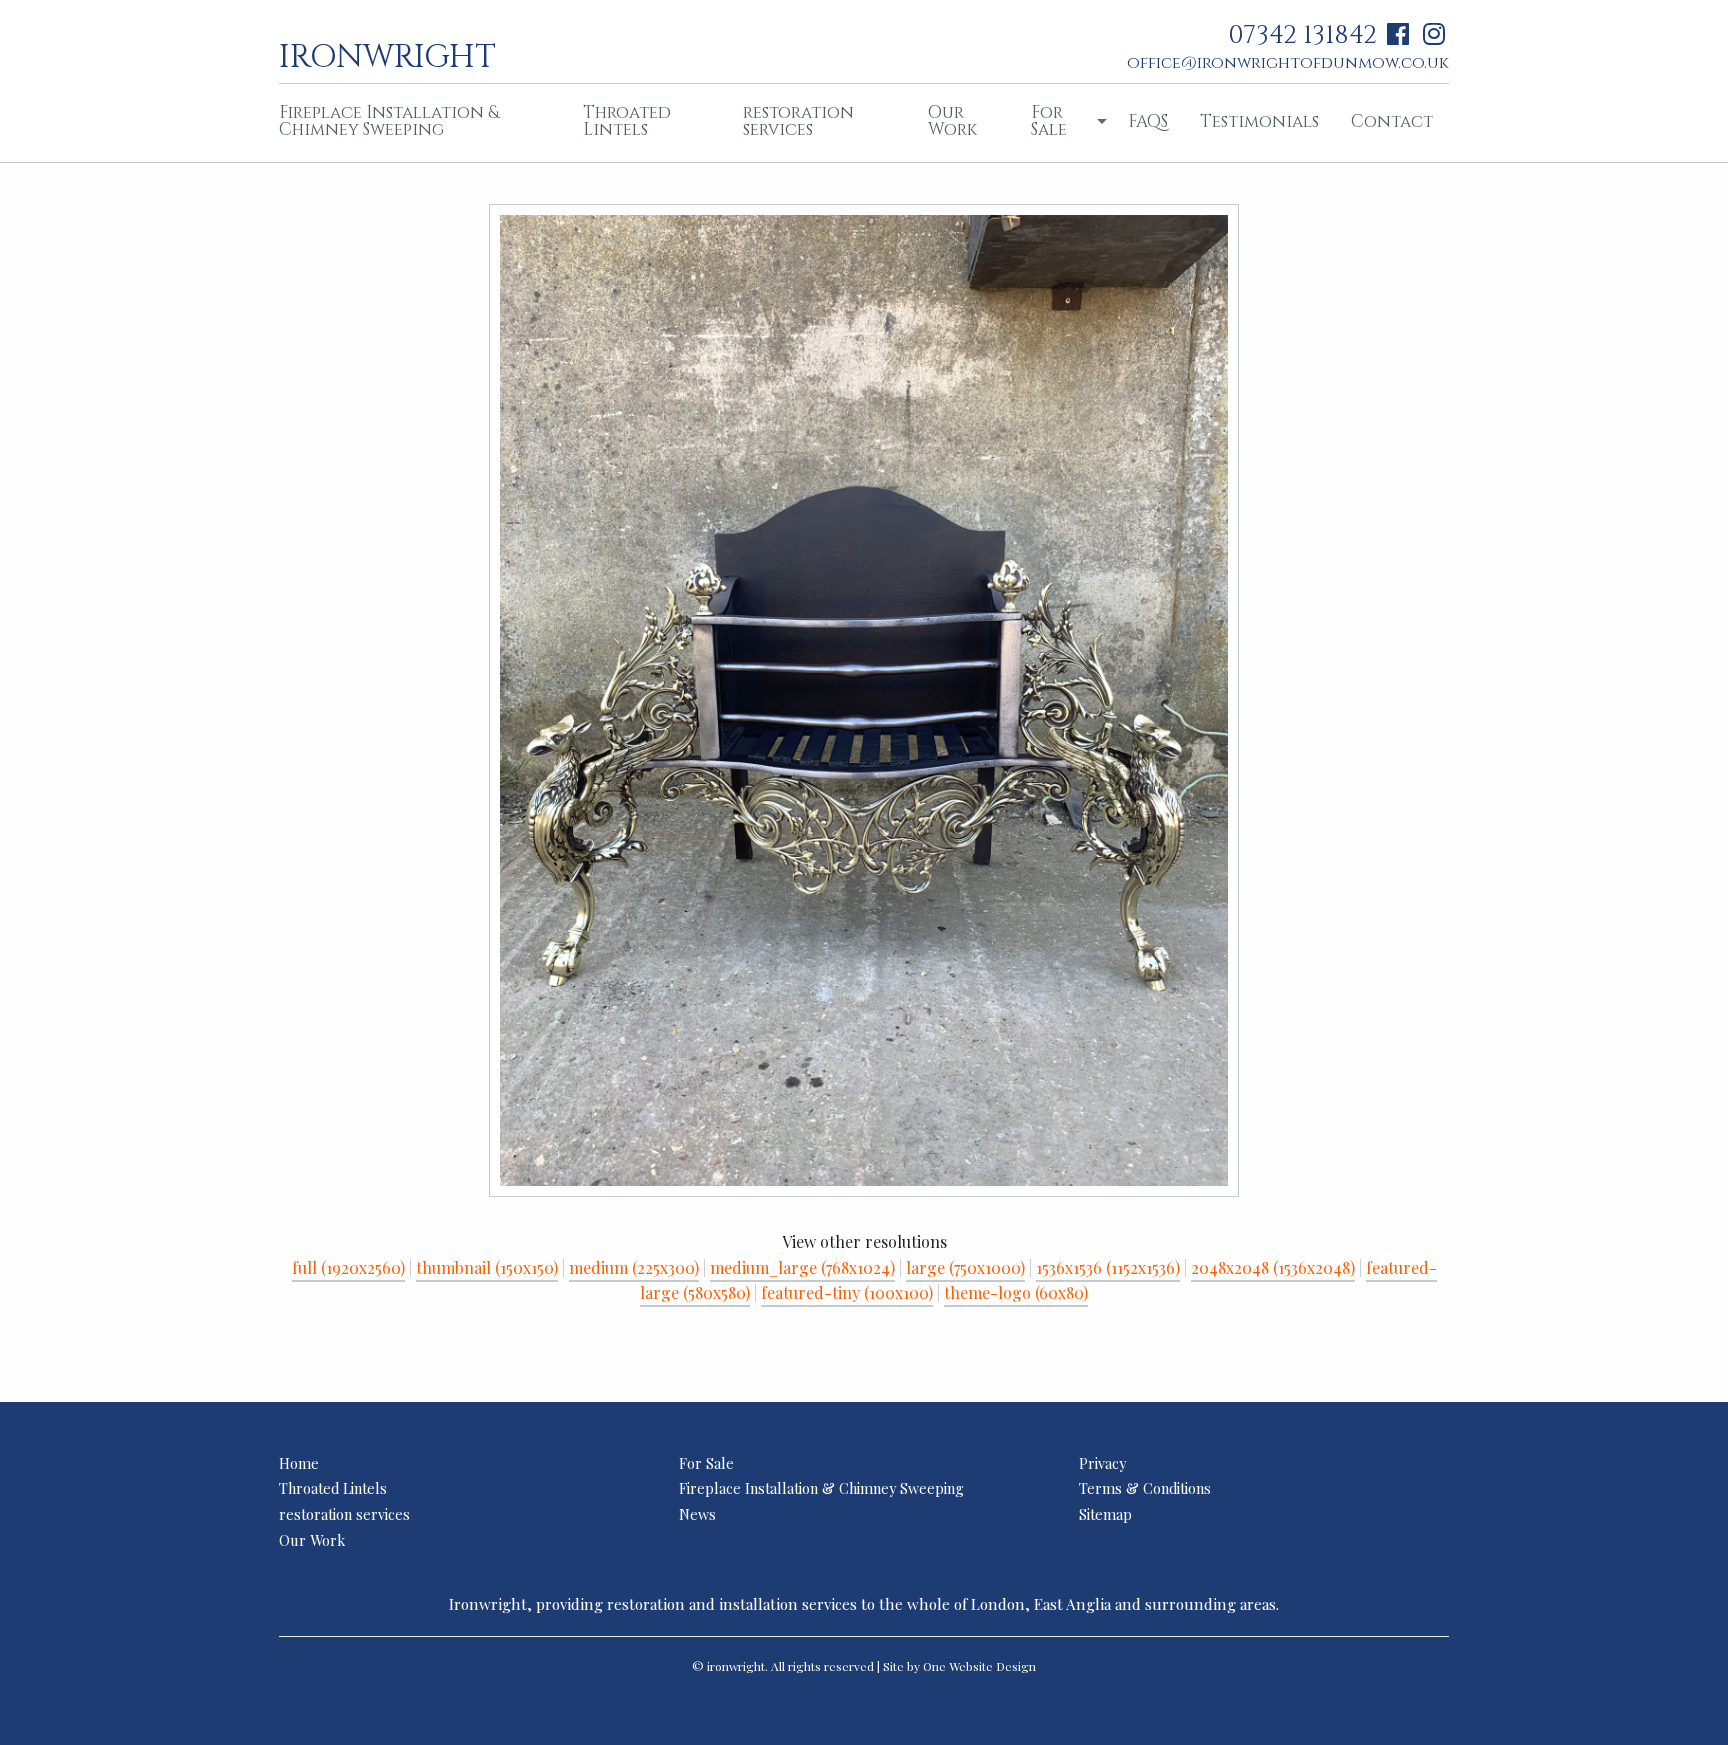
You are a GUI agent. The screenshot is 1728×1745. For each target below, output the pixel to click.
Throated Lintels (627, 121)
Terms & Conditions (1145, 1488)
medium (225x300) (634, 1267)
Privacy (1102, 1463)
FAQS (1148, 121)
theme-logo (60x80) (1016, 1292)
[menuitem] (415, 123)
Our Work (952, 121)
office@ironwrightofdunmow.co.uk (1288, 63)
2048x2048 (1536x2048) (1273, 1267)
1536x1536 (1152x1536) (1108, 1267)
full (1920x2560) (348, 1267)
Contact (1392, 121)
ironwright (387, 55)
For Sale (1049, 121)
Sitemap (1105, 1514)
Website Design (992, 1666)
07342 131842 (1302, 35)
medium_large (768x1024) (802, 1267)
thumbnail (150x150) (487, 1267)
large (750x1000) (965, 1267)
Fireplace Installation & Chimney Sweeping (389, 121)
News (697, 1514)
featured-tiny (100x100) (847, 1292)
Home (299, 1463)
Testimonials (1259, 121)
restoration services (798, 121)
